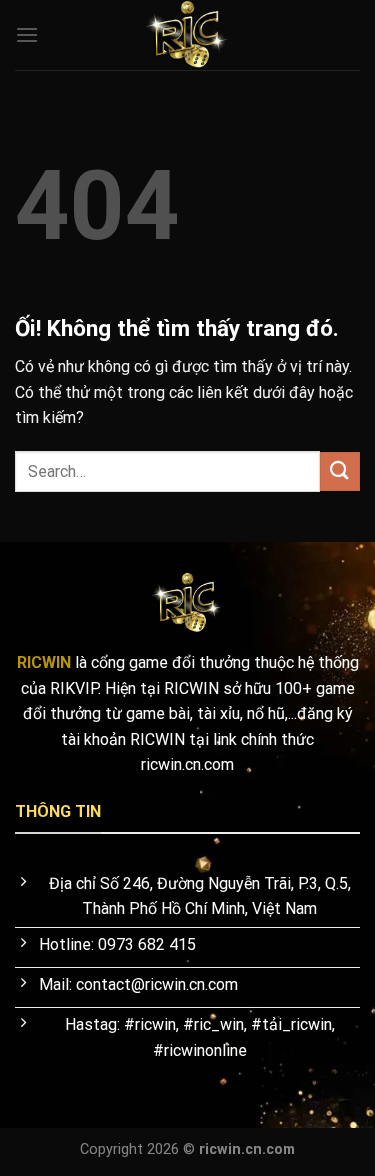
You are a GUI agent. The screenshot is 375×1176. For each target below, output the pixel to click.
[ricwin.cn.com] (188, 35)
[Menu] (27, 34)
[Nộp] (340, 471)
